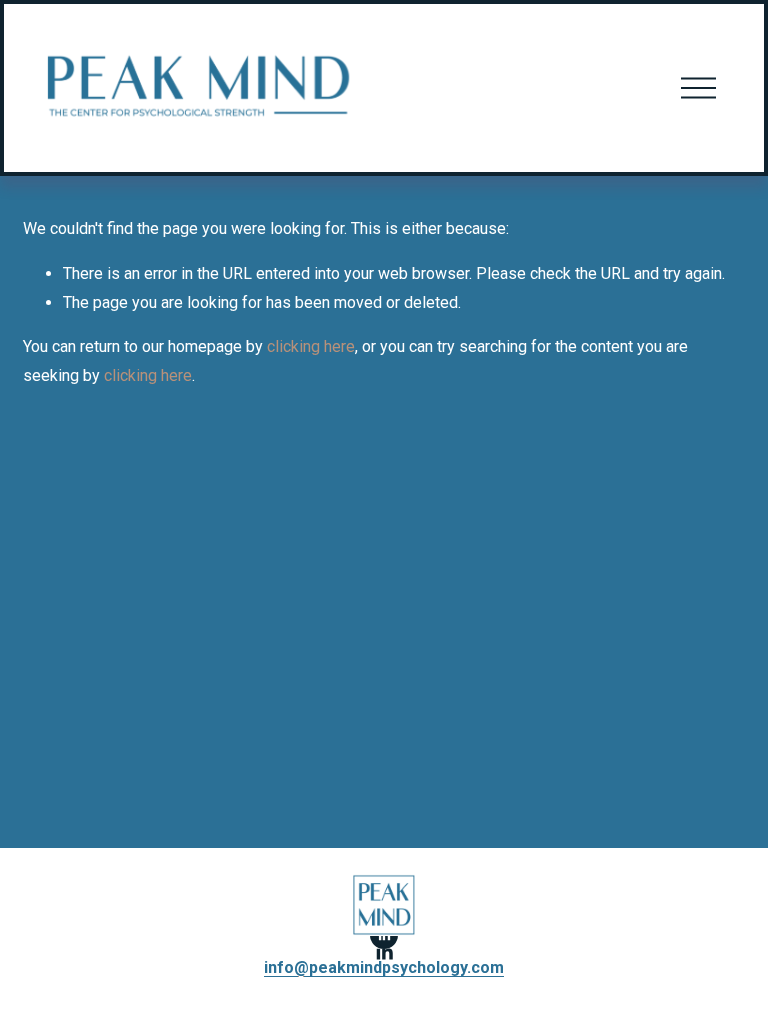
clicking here (311, 346)
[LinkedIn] (384, 952)
